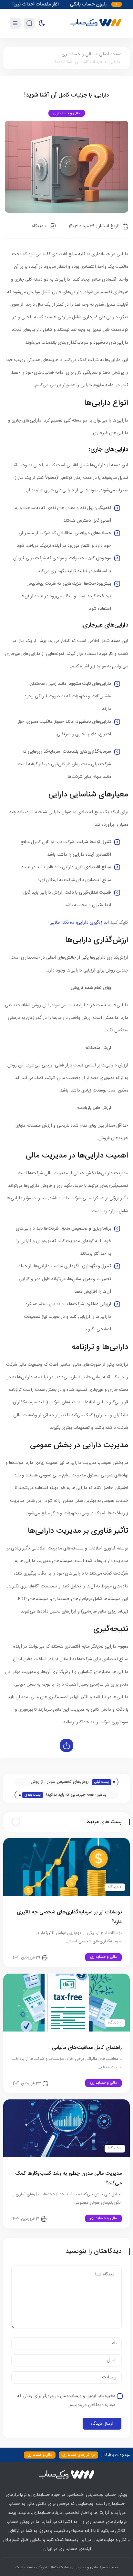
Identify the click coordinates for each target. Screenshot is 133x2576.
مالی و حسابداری (77, 54)
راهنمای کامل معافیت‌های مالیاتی (87, 2048)
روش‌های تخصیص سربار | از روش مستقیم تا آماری (60, 1782)
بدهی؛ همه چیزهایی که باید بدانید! (76, 1795)
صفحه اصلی (110, 54)
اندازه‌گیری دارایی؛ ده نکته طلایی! (79, 923)
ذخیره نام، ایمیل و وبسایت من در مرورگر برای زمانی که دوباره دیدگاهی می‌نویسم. (66, 2401)
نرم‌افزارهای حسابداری (78, 2455)
